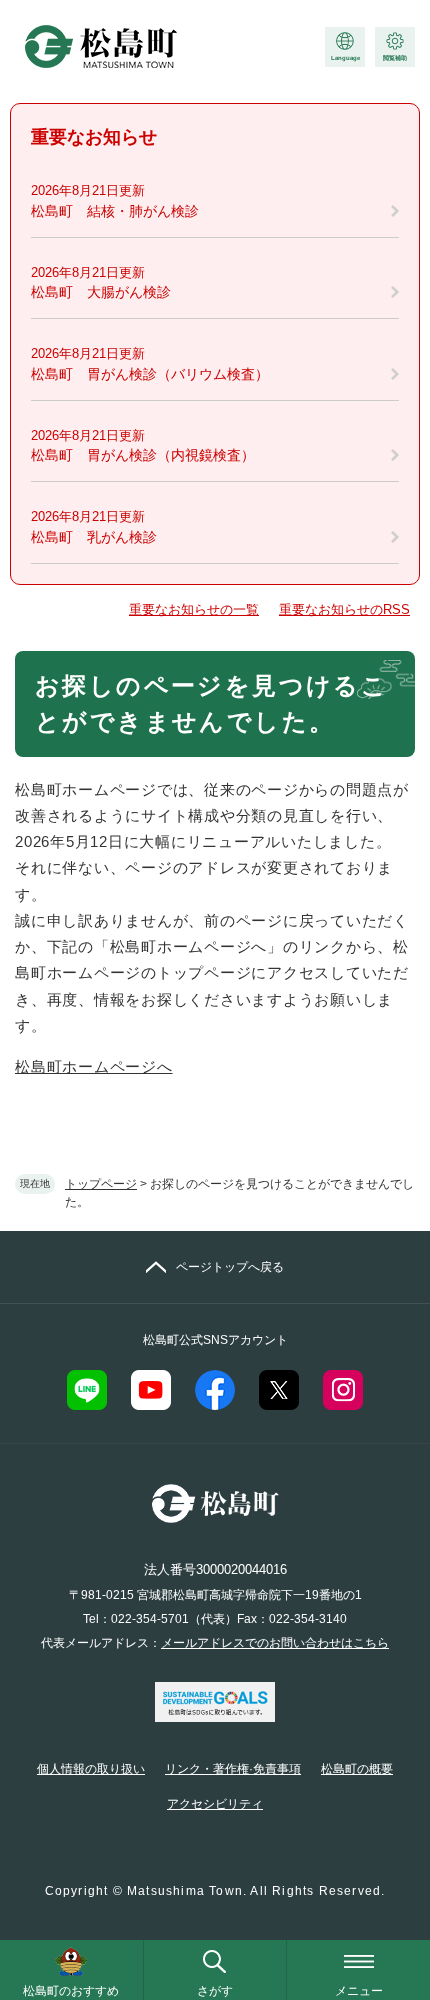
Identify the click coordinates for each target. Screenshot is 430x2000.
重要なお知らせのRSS (344, 609)
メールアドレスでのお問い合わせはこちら (275, 1643)
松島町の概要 (357, 1769)
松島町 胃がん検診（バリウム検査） (150, 374)
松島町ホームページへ (94, 1066)
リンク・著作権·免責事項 (233, 1769)
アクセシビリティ (215, 1804)
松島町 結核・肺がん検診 (115, 211)
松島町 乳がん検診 (94, 537)
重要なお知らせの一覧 (194, 609)
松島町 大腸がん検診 (101, 292)
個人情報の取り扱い (91, 1769)
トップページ (101, 1184)
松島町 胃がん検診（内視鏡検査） (143, 455)
